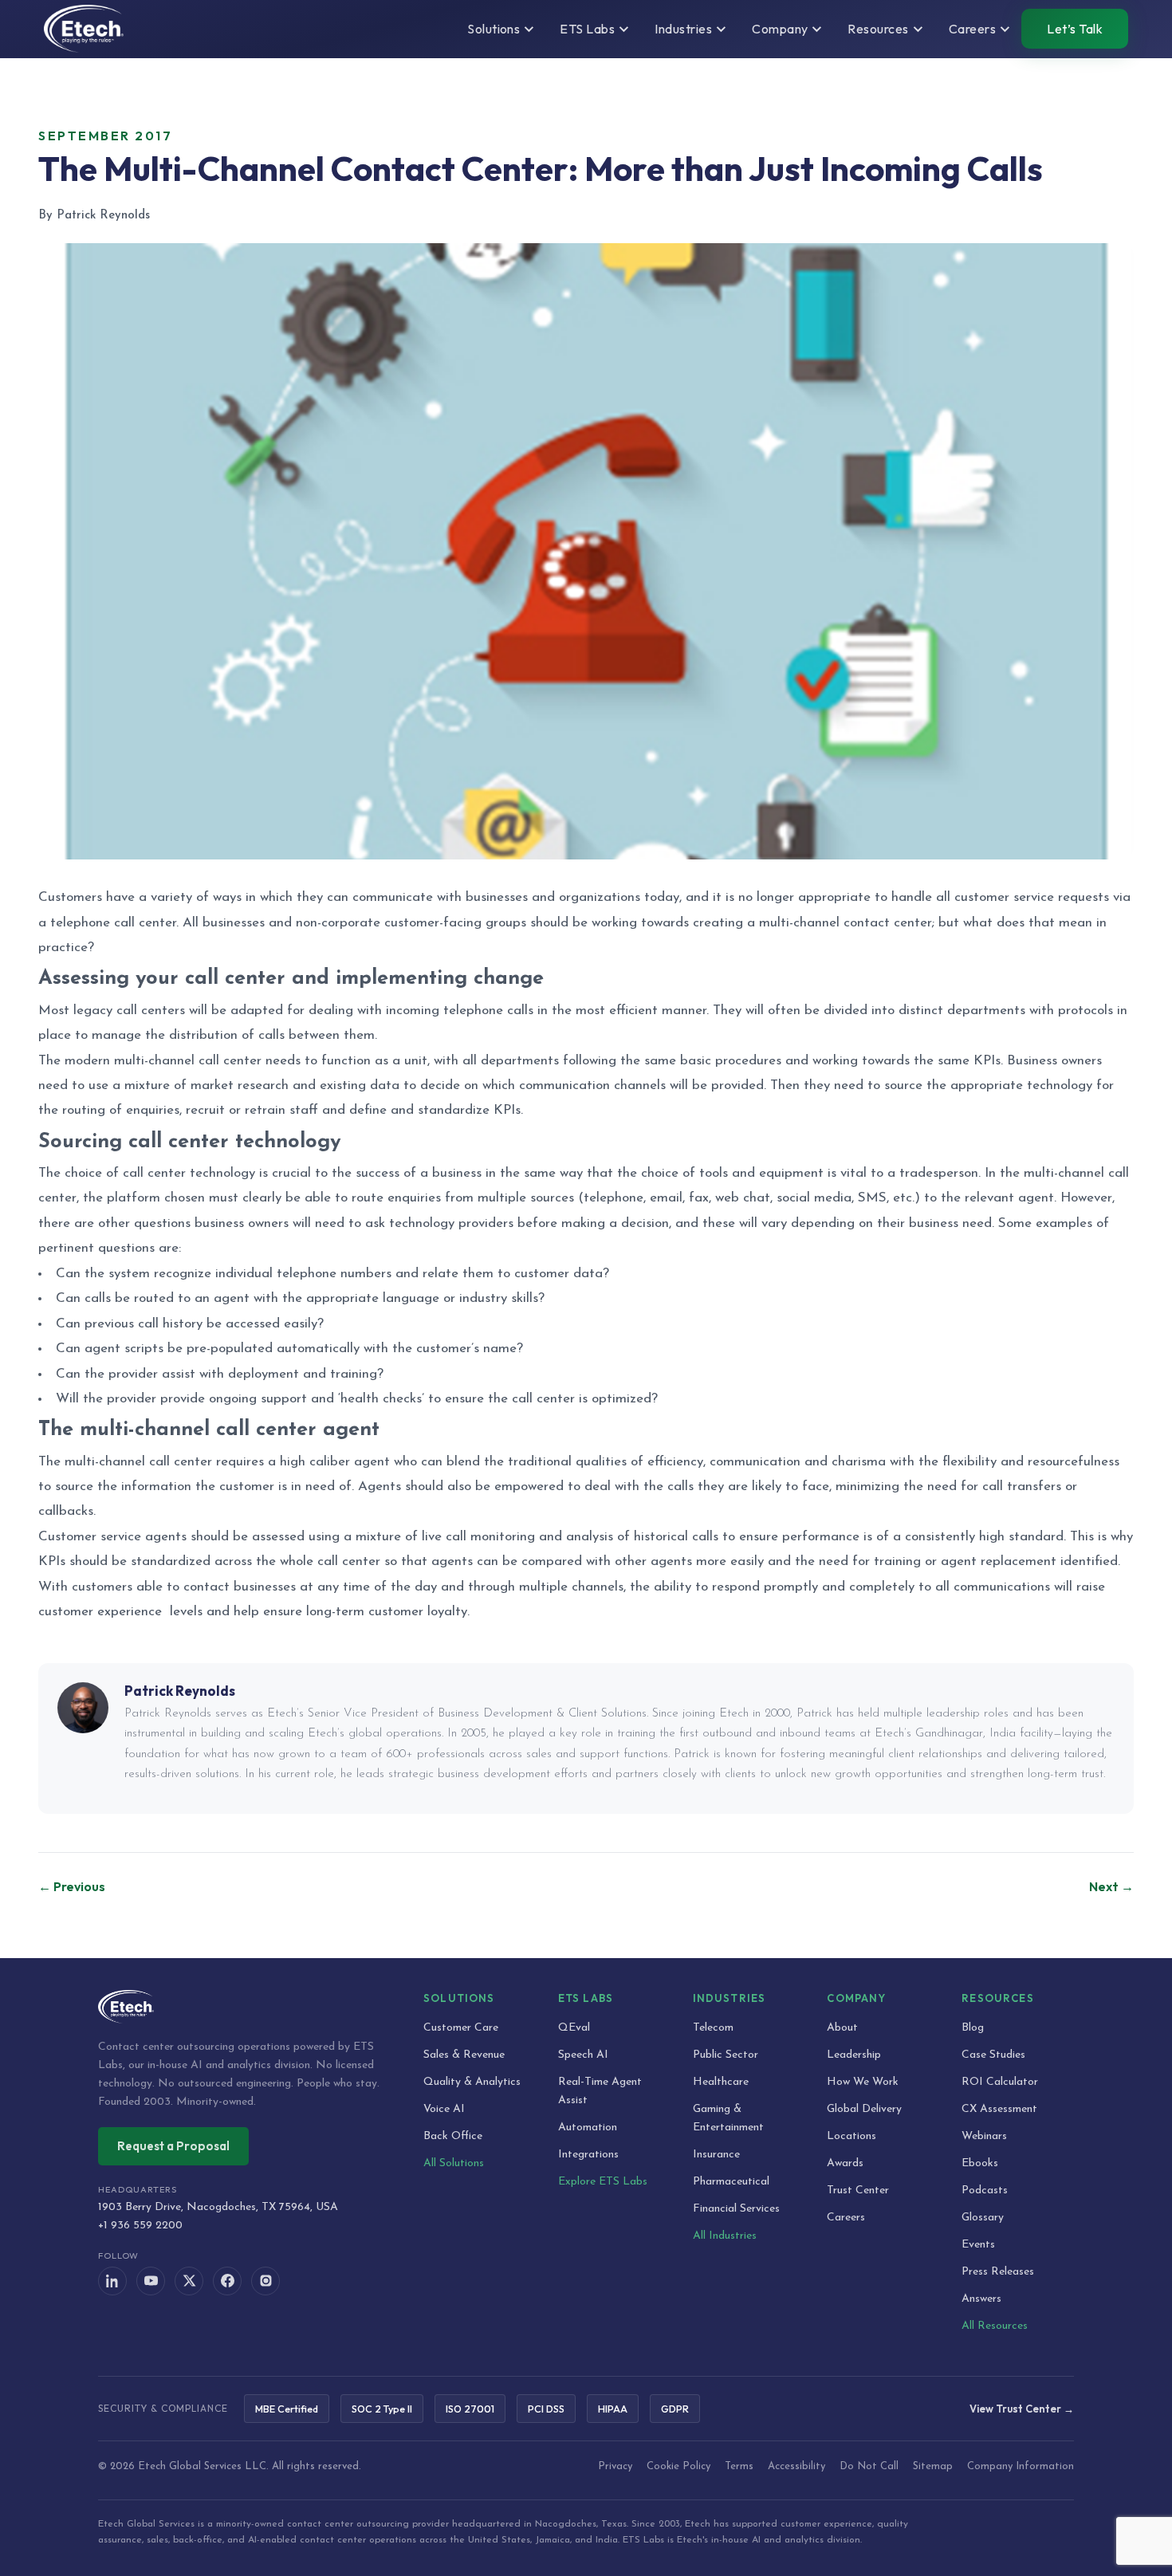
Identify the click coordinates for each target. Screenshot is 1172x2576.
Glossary (983, 2218)
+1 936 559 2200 (140, 2226)
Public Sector (726, 2055)
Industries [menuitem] (683, 29)
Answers (981, 2299)
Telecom (713, 2028)
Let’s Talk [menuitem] (1075, 29)
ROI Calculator (1000, 2082)
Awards (845, 2163)
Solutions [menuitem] (494, 29)
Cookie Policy (678, 2466)
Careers (846, 2218)
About (842, 2028)
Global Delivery (864, 2109)
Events (978, 2245)
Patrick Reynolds (180, 1691)
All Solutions (454, 2163)
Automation (588, 2128)
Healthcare (721, 2082)
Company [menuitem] (780, 29)
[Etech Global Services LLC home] (242, 2007)
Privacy (615, 2466)
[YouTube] (151, 2281)
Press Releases (998, 2272)
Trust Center (858, 2191)
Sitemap (933, 2466)
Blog (973, 2028)
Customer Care (461, 2028)
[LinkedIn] (112, 2281)
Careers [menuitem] (972, 29)
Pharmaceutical (731, 2182)
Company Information (1021, 2466)
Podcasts (985, 2191)
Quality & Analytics (472, 2082)
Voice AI (444, 2109)
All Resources (995, 2326)
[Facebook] (227, 2281)
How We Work (863, 2082)
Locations (851, 2136)
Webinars (984, 2136)
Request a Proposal (173, 2146)
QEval (574, 2028)
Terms (739, 2466)
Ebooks (980, 2163)
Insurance (716, 2155)
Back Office (453, 2136)
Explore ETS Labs (603, 2182)
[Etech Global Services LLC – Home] (84, 29)
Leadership (854, 2055)
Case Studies (993, 2055)
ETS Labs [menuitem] (587, 29)
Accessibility (796, 2466)
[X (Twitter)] (189, 2281)
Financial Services (736, 2209)
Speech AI (583, 2055)
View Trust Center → (1022, 2409)
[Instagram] (265, 2281)
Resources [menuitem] (878, 29)
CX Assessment (999, 2109)
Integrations (588, 2155)
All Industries (725, 2236)
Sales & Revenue (464, 2055)
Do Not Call (869, 2466)
